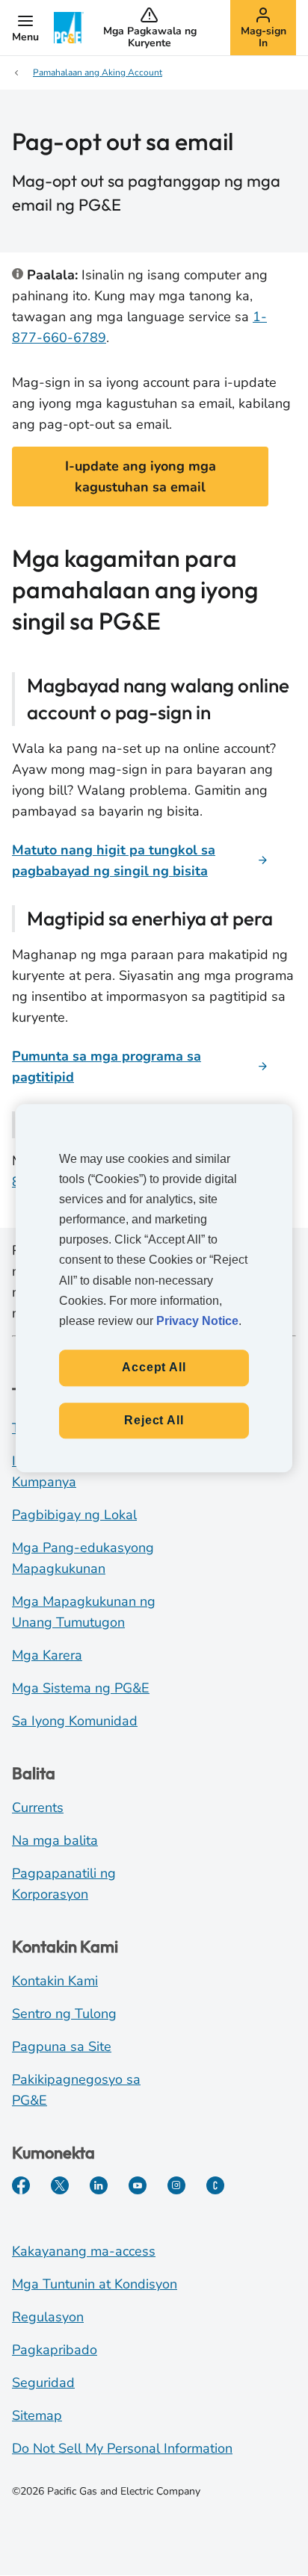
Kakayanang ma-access (84, 2251)
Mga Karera (47, 1655)
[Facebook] (21, 2185)
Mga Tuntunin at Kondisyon (95, 2284)
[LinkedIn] (99, 2185)
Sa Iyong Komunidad (75, 1721)
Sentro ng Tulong (64, 2014)
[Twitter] (60, 2185)
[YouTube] (138, 2185)
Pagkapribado (55, 2350)
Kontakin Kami (55, 1981)
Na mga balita (55, 1840)
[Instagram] (176, 2185)
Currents (38, 1807)
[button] (25, 28)
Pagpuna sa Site (62, 2046)
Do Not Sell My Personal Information (122, 2448)
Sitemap (37, 2415)
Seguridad (43, 2383)
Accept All (154, 1367)
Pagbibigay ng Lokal (74, 1515)
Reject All (154, 1420)
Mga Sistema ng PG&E (81, 1688)
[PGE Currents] (215, 2185)
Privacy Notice (197, 1321)
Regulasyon (48, 2317)
